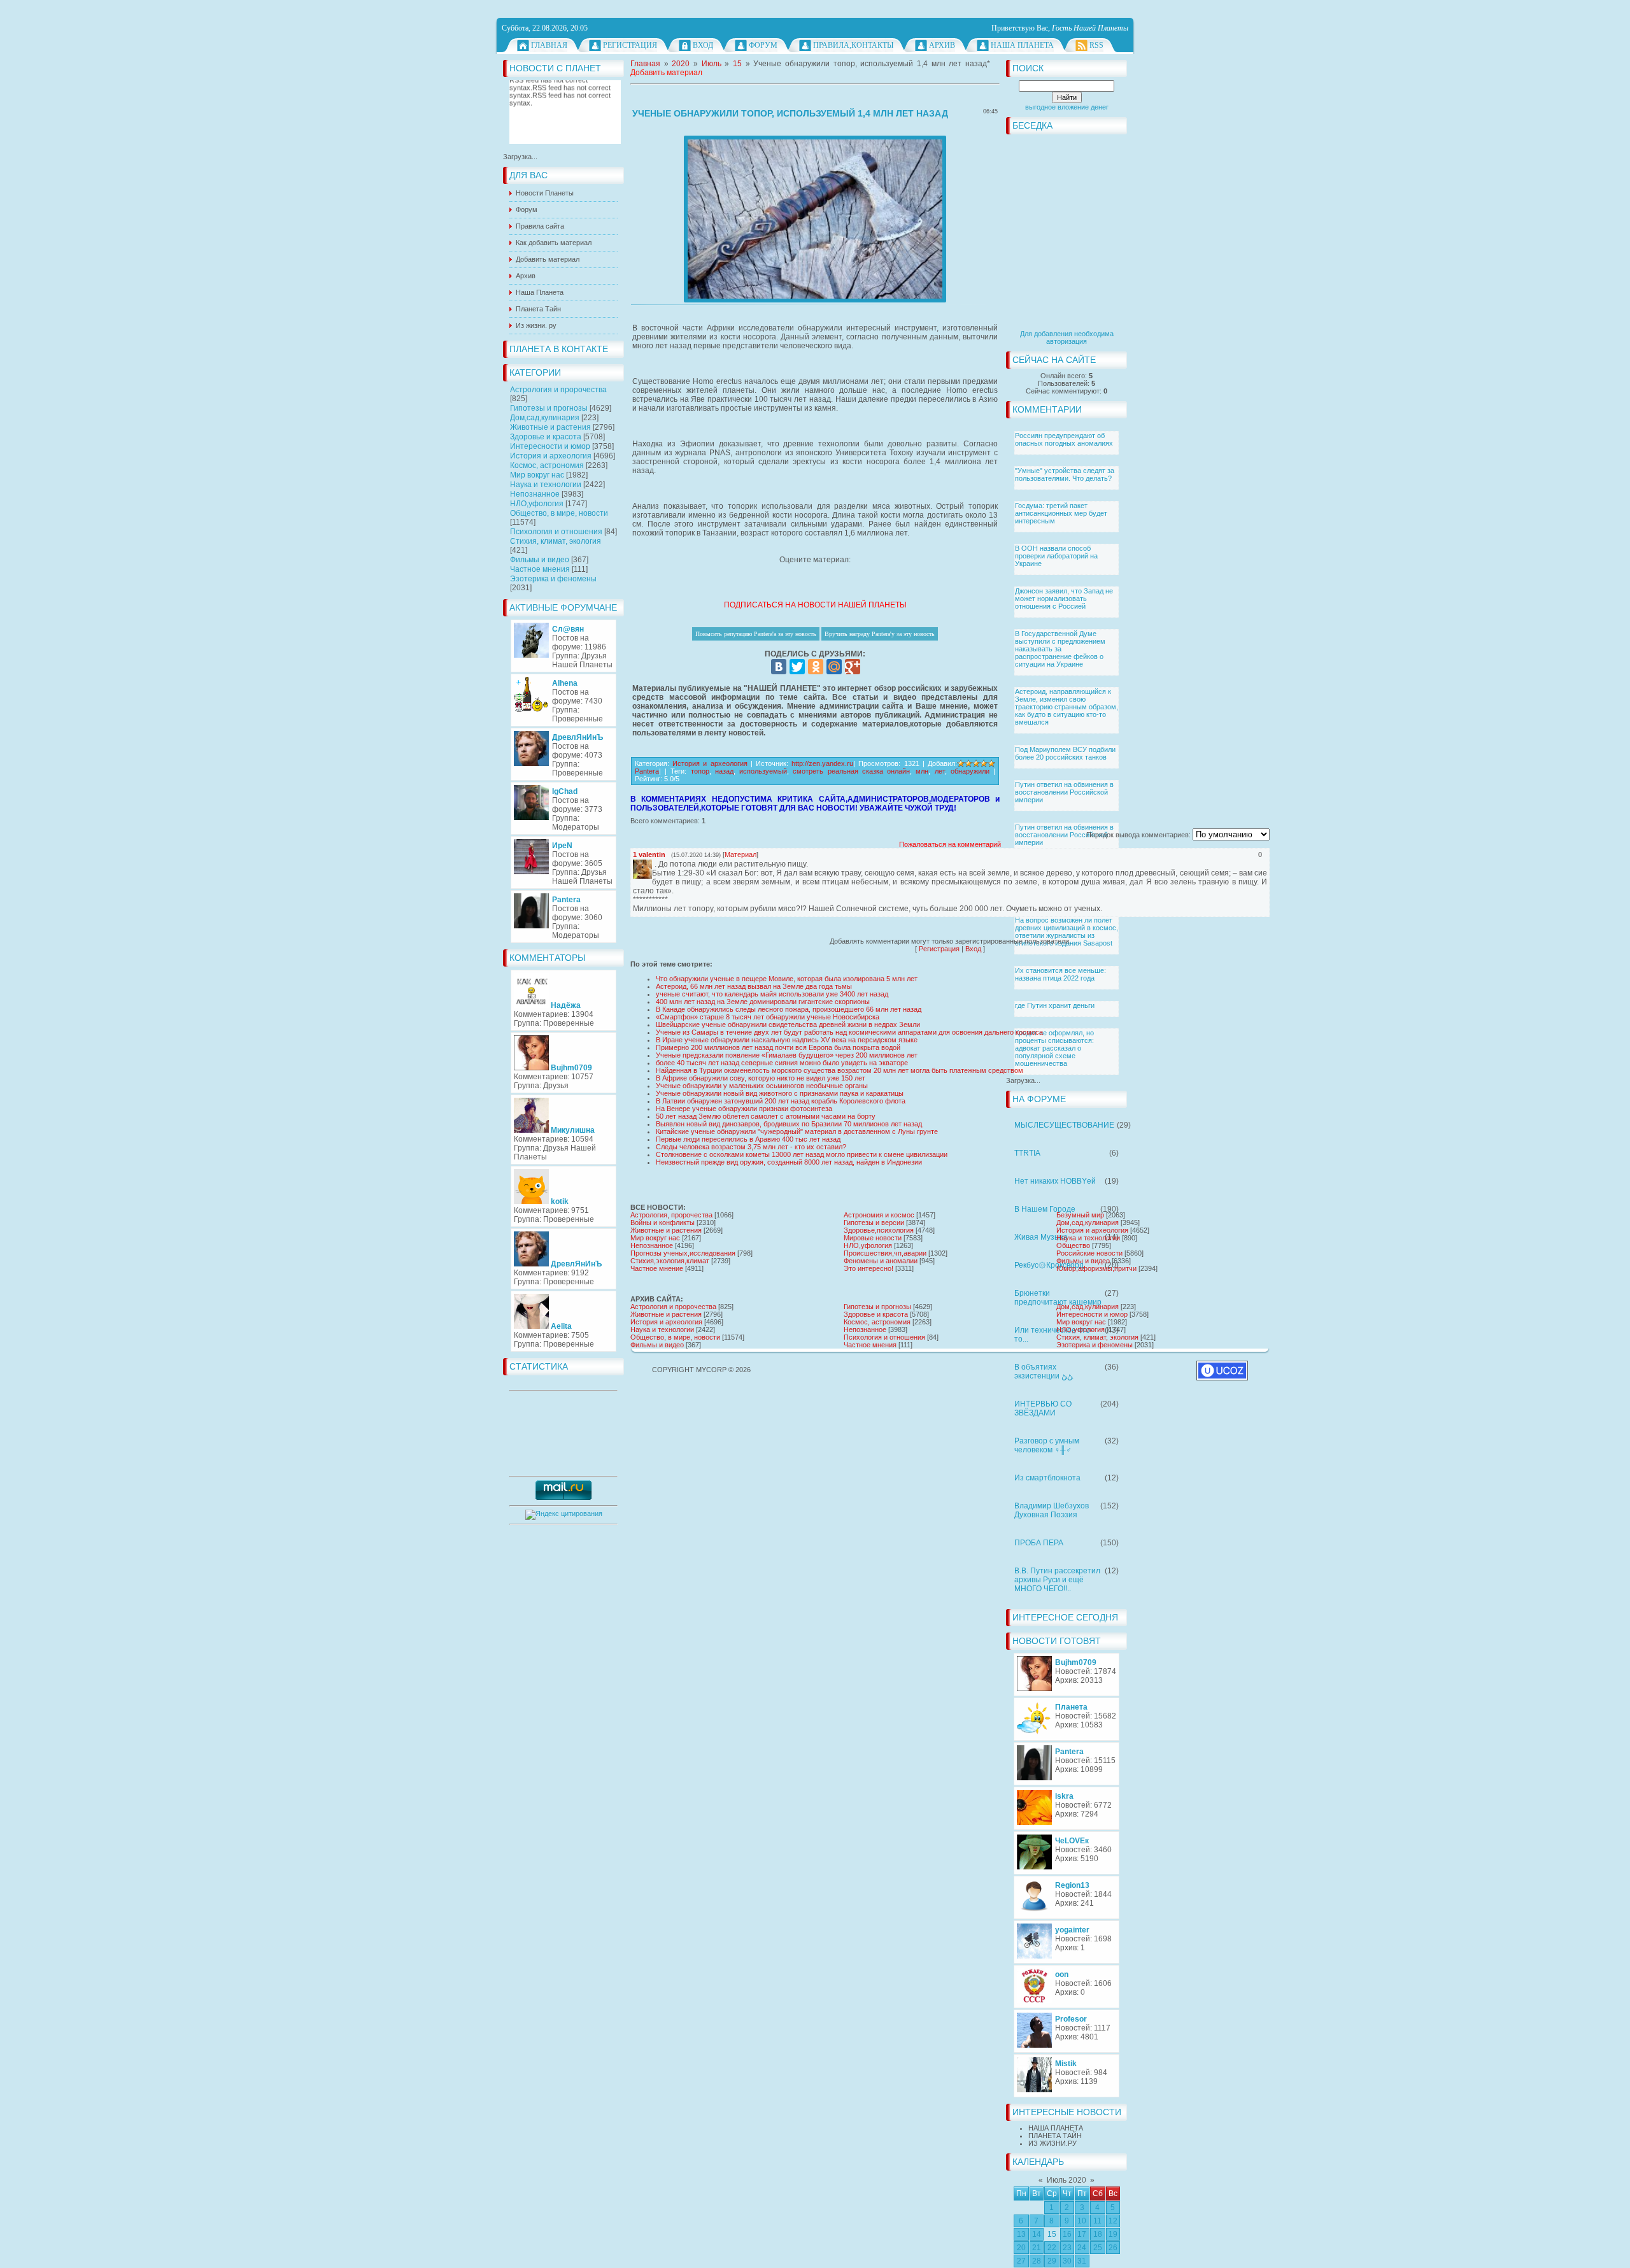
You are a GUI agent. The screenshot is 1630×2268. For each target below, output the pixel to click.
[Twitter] (797, 667)
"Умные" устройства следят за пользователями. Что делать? (1065, 474)
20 (1021, 2248)
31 (1082, 2261)
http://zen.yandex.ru (822, 763)
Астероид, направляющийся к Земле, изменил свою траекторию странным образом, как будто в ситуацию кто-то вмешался (1067, 707)
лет (940, 771)
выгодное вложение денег (1067, 107)
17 (1082, 2234)
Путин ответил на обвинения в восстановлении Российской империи (1064, 792)
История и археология (551, 456)
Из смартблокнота (1047, 1478)
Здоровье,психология (879, 1230)
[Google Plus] (853, 667)
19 (1113, 2234)
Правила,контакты (853, 45)
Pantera (647, 771)
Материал (741, 854)
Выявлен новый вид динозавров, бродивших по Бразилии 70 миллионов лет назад (789, 1124)
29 (1052, 2261)
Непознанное (535, 494)
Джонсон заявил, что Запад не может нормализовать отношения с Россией (1064, 599)
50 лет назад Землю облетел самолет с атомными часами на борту (766, 1116)
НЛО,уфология (537, 504)
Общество (1073, 1245)
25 (1098, 2248)
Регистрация (630, 45)
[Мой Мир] (834, 667)
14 (1037, 2234)
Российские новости (1089, 1253)
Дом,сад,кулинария (545, 418)
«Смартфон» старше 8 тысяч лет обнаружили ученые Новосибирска (768, 1017)
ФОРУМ (763, 45)
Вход (703, 45)
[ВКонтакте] (779, 667)
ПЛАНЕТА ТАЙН (1055, 2136)
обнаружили (970, 771)
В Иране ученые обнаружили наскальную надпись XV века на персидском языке (787, 1040)
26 (1113, 2248)
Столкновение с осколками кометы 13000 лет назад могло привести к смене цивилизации (802, 1154)
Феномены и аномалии (881, 1261)
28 (1037, 2261)
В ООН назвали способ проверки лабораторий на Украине (1056, 556)
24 (1082, 2248)
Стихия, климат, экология (556, 541)
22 (1052, 2248)
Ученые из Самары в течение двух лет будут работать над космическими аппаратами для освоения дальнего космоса (849, 1032)
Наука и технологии (546, 485)
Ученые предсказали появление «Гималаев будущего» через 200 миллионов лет (787, 1055)
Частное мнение (657, 1268)
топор (700, 771)
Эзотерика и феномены (553, 579)
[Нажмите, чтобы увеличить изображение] (815, 219)
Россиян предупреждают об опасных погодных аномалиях (1064, 439)
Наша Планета (1022, 45)
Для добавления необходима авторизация (1067, 337)
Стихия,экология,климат (670, 1261)
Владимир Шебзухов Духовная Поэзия (1052, 1510)
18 (1098, 2234)
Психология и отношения (556, 532)
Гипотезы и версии (874, 1223)
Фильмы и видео (540, 560)
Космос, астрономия (547, 465)
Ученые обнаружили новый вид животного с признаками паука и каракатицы (780, 1093)
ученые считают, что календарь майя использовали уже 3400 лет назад (772, 994)
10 (1082, 2221)
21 (1037, 2248)
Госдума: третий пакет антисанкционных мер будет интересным (1061, 513)
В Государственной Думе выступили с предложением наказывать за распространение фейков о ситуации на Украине (1060, 649)
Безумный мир (1080, 1215)
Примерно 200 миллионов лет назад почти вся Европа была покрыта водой (778, 1047)
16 (1067, 2234)
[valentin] (653, 864)
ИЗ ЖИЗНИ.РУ (1052, 2143)
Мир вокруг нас (537, 475)
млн (922, 771)
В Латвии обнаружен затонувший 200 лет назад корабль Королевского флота (781, 1101)
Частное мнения (540, 569)
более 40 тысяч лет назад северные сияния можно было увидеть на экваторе (782, 1063)
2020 (681, 64)
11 (1097, 2221)
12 (1113, 2221)
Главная (549, 45)
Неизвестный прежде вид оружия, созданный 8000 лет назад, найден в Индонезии (789, 1162)
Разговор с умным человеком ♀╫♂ (1047, 1445)
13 (1021, 2234)
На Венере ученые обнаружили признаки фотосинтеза (744, 1109)
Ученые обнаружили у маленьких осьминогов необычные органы (762, 1086)
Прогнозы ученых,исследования (683, 1253)
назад (724, 771)
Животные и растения (550, 427)
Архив (942, 45)
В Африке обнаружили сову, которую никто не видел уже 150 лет (761, 1078)
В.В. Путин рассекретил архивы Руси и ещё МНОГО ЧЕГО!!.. (1057, 1580)
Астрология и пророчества (558, 390)
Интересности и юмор (550, 446)
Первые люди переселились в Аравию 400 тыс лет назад (748, 1139)
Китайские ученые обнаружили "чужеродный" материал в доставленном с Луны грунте (797, 1131)
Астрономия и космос (879, 1215)
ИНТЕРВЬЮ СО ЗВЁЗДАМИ (1043, 1408)
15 (1052, 2234)
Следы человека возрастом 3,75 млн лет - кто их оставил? (751, 1147)
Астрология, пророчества (671, 1215)
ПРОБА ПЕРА (1039, 1543)
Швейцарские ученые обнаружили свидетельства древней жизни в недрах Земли (788, 1024)
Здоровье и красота (546, 437)
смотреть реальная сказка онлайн (851, 771)
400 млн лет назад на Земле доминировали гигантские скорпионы (763, 1002)
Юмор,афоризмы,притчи (1096, 1268)
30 (1067, 2261)
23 (1067, 2248)
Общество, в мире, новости (559, 513)
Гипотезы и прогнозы (549, 408)
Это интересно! (868, 1268)
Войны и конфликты (663, 1223)
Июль (712, 64)
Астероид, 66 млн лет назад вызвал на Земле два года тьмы (754, 986)
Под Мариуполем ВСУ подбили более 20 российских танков (1065, 753)
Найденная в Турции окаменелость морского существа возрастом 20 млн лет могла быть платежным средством (840, 1070)
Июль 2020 (1067, 2180)
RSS (1096, 45)
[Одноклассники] (816, 667)
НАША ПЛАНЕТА (1056, 2128)
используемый (763, 771)
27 (1021, 2261)
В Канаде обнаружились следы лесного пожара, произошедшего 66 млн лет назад (789, 1009)
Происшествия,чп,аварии (885, 1253)
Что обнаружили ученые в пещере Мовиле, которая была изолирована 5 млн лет (787, 979)
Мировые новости (873, 1238)
